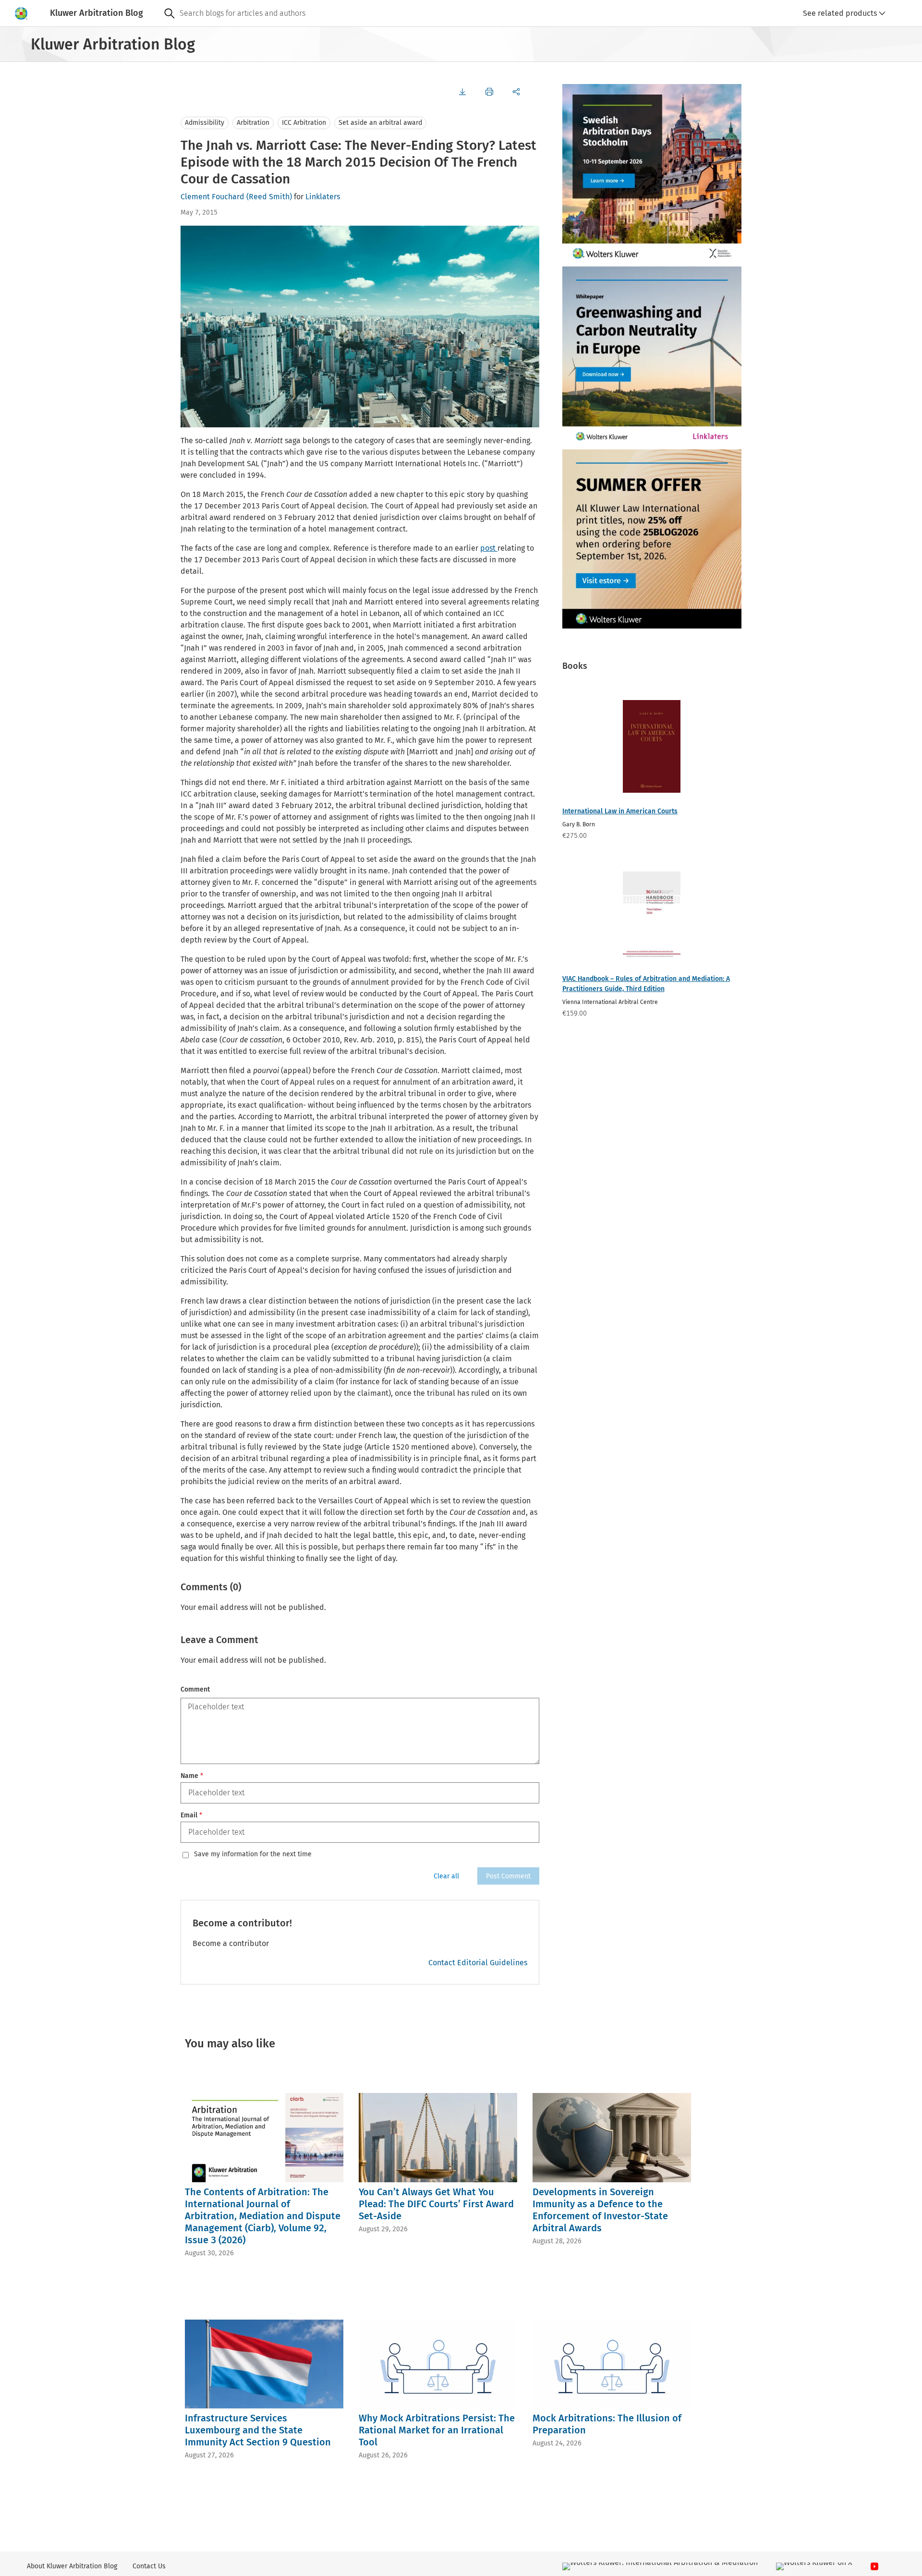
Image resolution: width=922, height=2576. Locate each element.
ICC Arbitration (304, 123)
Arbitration (253, 123)
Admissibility (205, 123)
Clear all (446, 1876)
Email (191, 1815)
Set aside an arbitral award (380, 123)
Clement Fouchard (212, 197)
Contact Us (149, 2566)
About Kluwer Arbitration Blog (72, 2566)
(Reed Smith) (269, 197)
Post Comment (508, 1876)
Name (192, 1776)
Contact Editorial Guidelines (478, 1963)
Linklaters (323, 197)
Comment (195, 1689)
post (489, 548)
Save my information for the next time (253, 1854)
